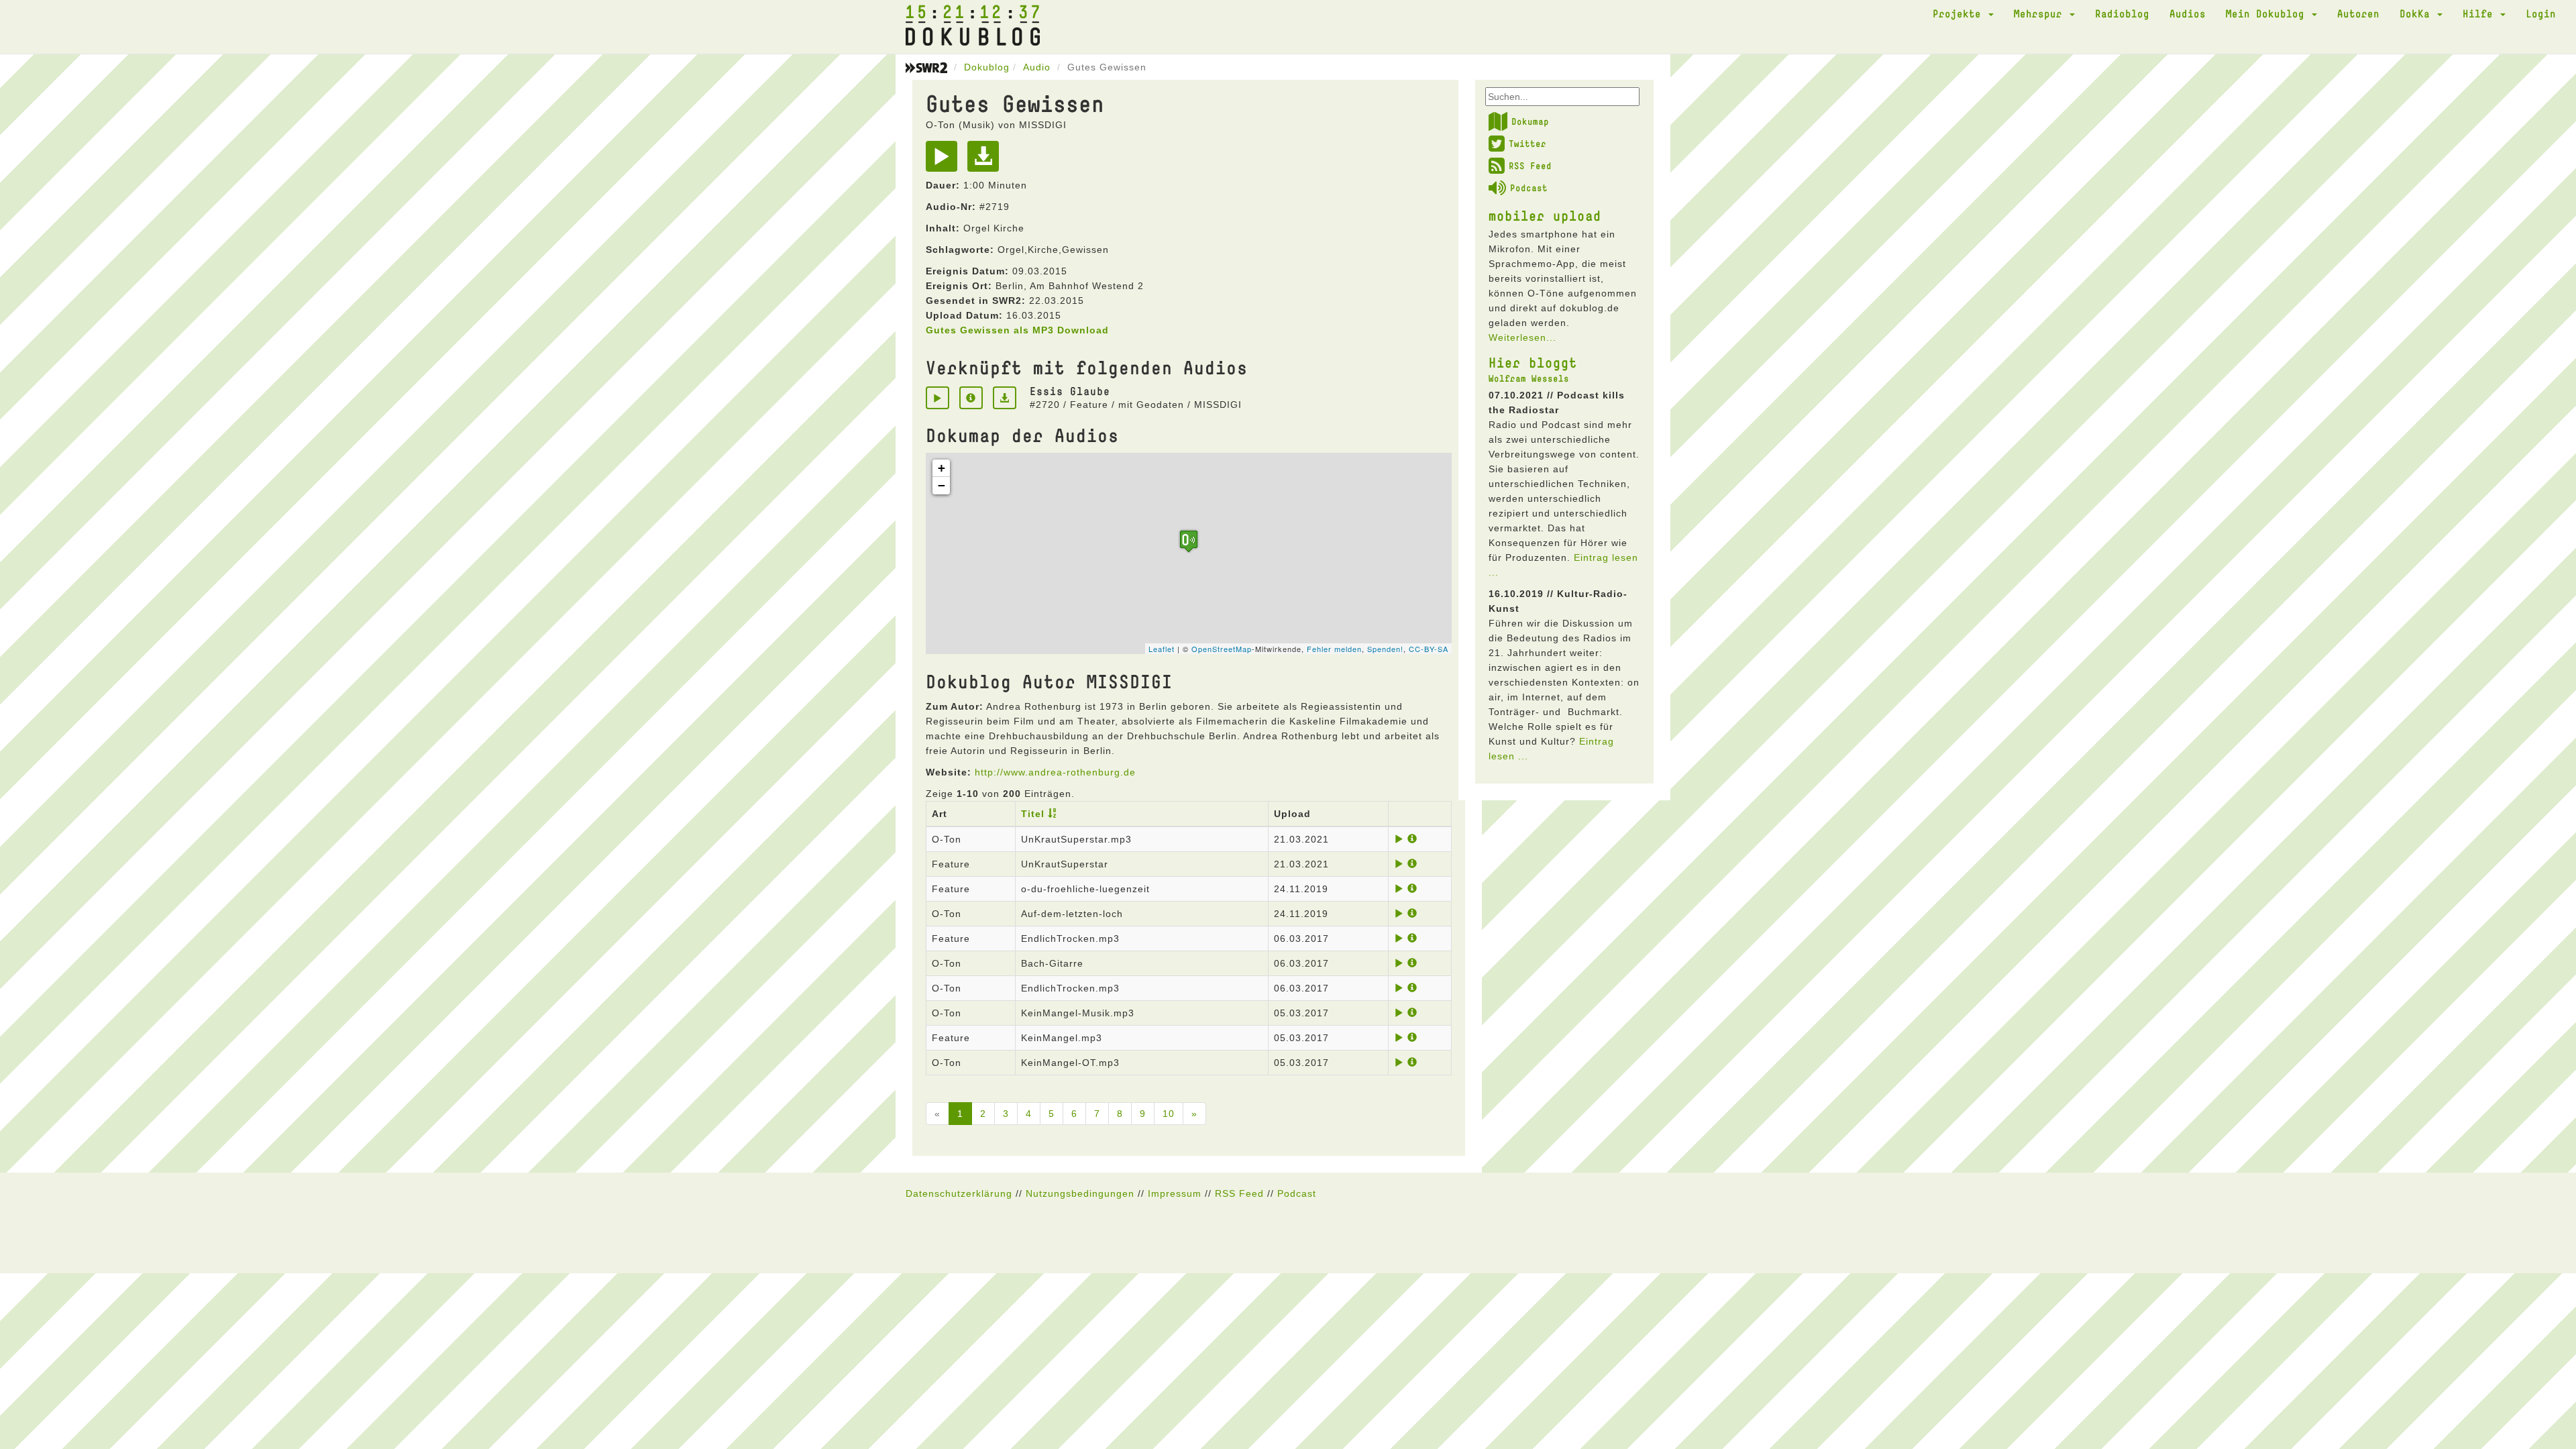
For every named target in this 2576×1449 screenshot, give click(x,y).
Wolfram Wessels (1529, 378)
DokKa (2418, 13)
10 (1169, 1114)
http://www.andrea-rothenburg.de (1055, 772)
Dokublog (987, 67)
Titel (1033, 814)
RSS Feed (1530, 166)
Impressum (1175, 1193)
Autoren (2358, 13)
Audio (1037, 67)
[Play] (945, 161)
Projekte (1960, 13)
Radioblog (2122, 13)
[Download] (986, 161)
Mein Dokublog (2268, 13)
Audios (2188, 13)
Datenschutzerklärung (959, 1193)
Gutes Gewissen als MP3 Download (1017, 330)
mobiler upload (1545, 215)
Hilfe (2481, 13)
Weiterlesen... (1522, 337)
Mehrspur (2041, 13)
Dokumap (1530, 121)
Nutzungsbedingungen (1080, 1193)
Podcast (1529, 188)
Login (2541, 13)
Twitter (1527, 144)
